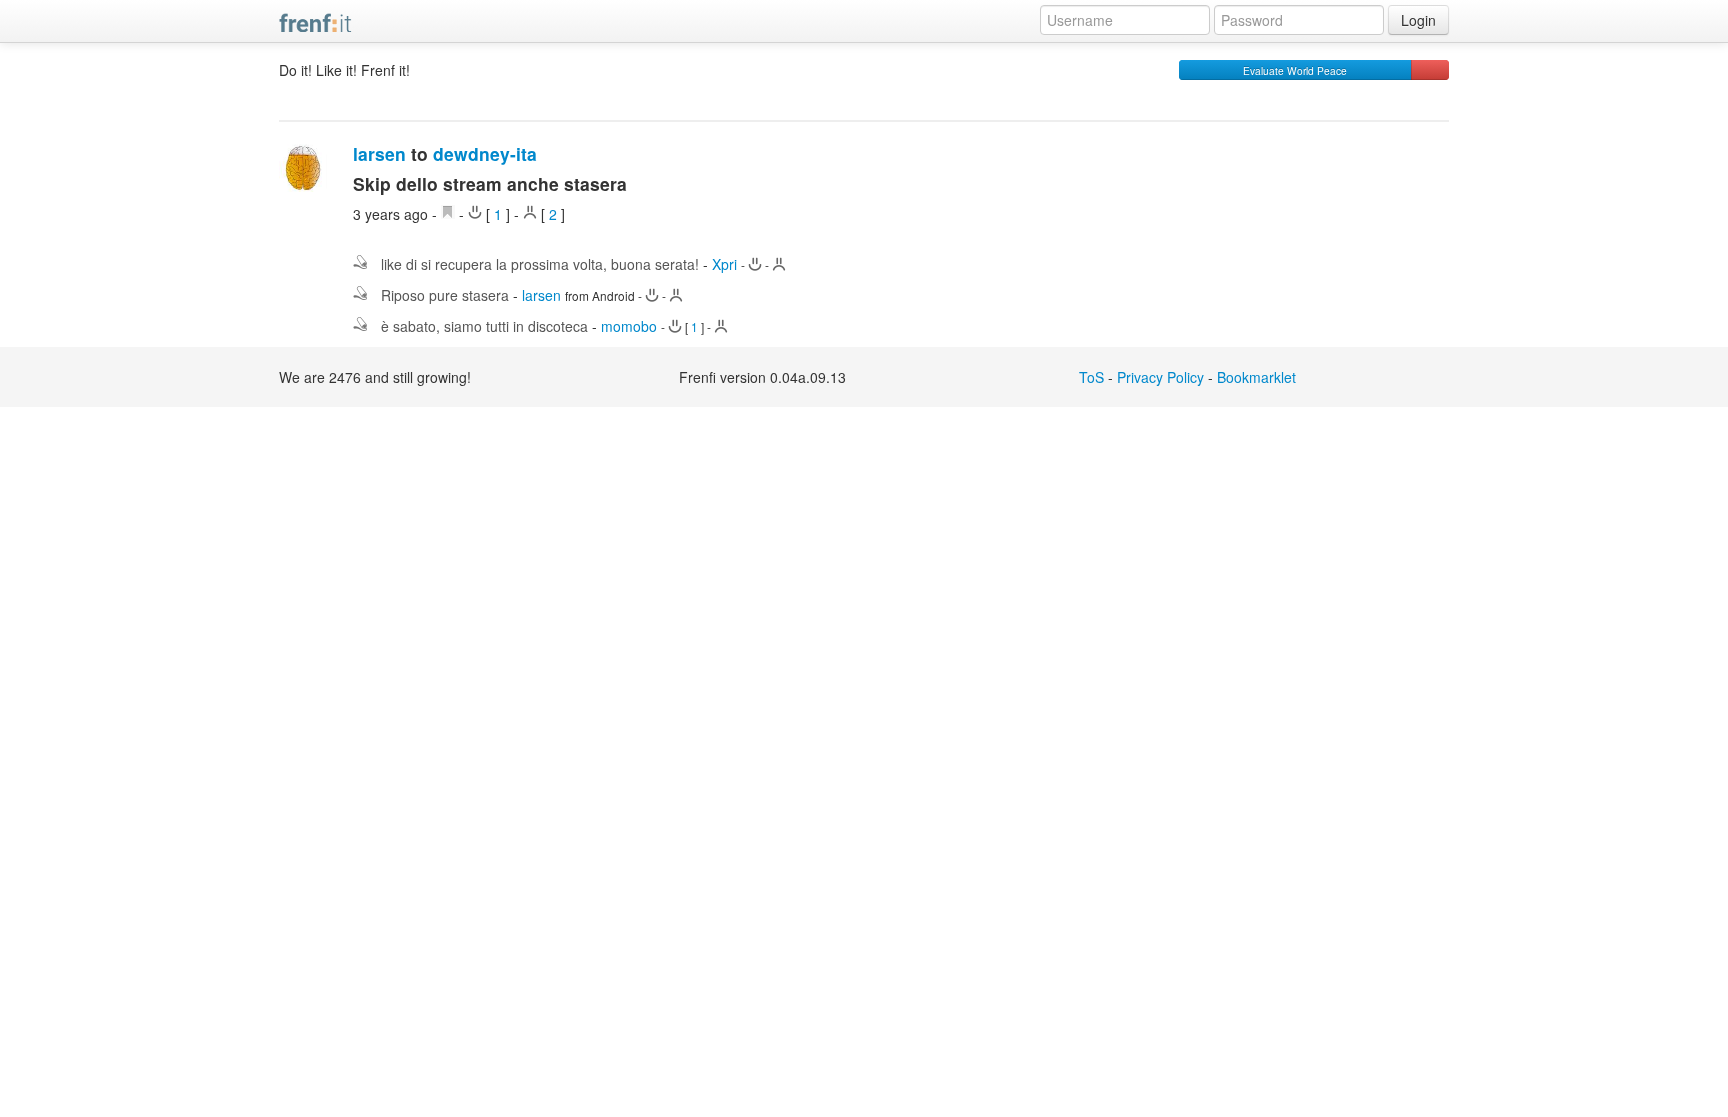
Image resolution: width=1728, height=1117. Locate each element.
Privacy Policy (1160, 377)
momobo (629, 326)
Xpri (724, 264)
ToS (1091, 377)
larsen (379, 153)
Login (1418, 20)
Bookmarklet (1256, 377)
